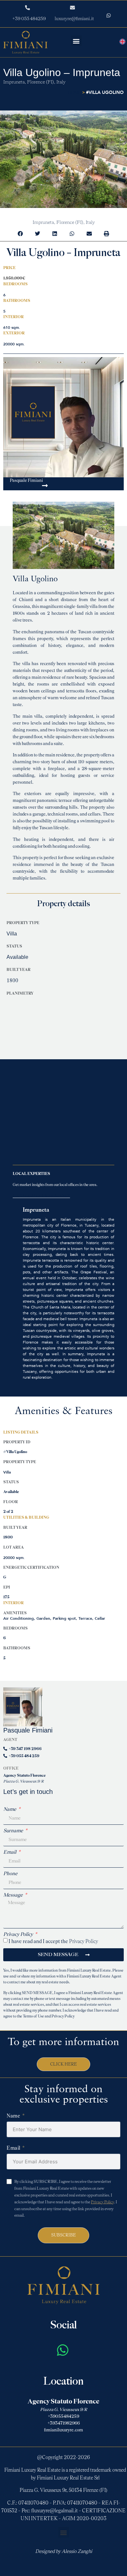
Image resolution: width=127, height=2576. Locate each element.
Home (74, 93)
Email (10, 1852)
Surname (14, 1831)
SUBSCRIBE (63, 2235)
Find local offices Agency (41, 1196)
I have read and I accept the (53, 1941)
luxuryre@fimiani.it (74, 19)
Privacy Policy (19, 1934)
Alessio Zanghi (77, 2551)
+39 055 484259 (29, 19)
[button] (76, 41)
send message (25, 488)
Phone (10, 1874)
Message (14, 1895)
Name (10, 1809)
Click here (63, 2064)
